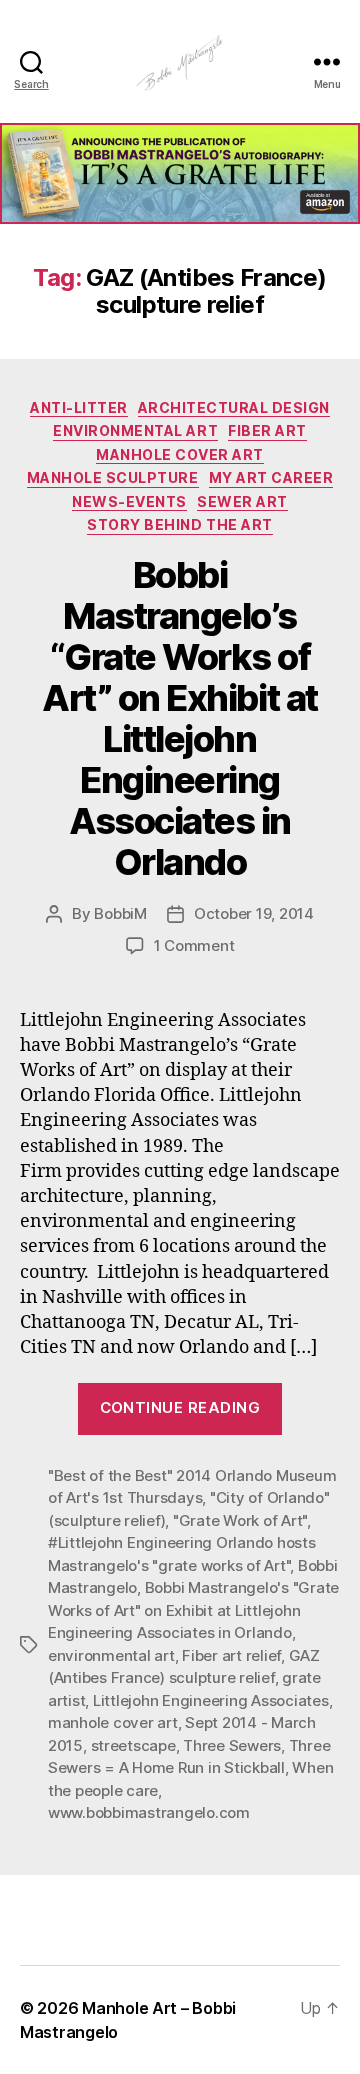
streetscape (133, 1745)
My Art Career (271, 477)
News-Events (129, 501)
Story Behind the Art (179, 524)
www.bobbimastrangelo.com (149, 1812)
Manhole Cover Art (180, 454)
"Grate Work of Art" (240, 1520)
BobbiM (120, 913)
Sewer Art (242, 501)
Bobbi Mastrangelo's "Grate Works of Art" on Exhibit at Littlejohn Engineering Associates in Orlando (193, 1610)
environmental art (111, 1655)
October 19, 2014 (254, 913)
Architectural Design (234, 407)
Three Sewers (232, 1745)
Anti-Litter (79, 407)
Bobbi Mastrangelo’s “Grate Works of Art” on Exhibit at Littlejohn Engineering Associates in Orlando (179, 718)
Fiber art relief (231, 1655)
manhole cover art (113, 1722)
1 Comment (194, 945)
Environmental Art (135, 430)
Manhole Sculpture (113, 477)
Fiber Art (267, 430)
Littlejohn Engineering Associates (211, 1700)
